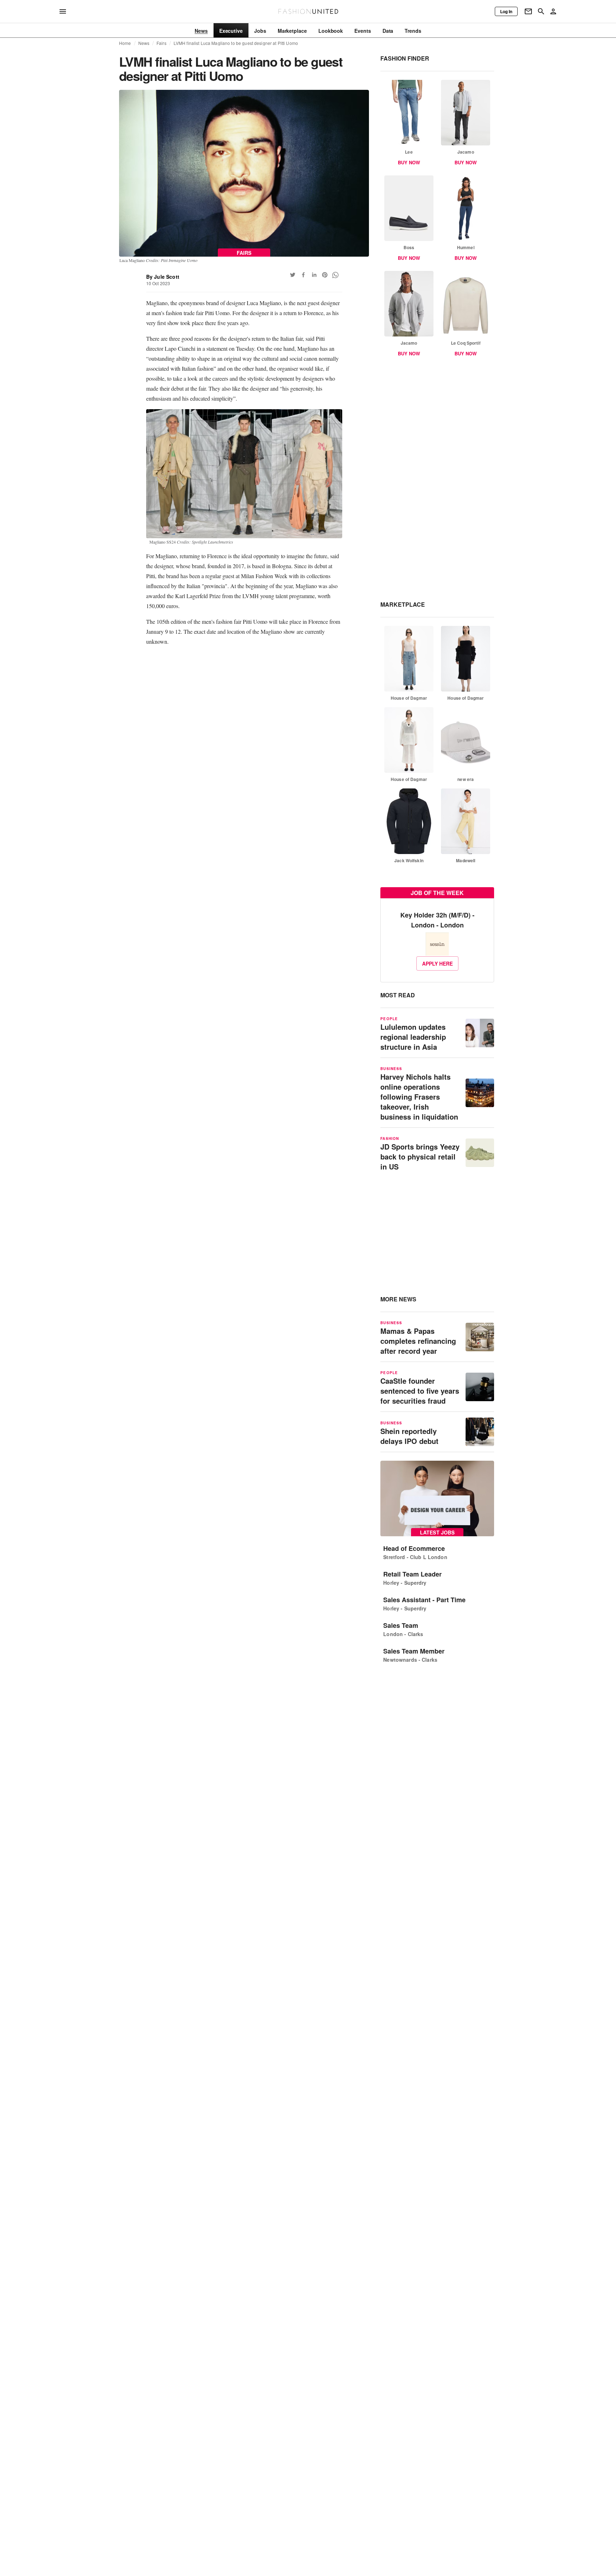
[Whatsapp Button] (335, 275)
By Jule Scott (163, 277)
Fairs (161, 43)
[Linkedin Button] (314, 275)
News (144, 43)
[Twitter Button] (293, 275)
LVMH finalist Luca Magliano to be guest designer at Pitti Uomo (236, 43)
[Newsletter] (528, 11)
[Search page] (541, 11)
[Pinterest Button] (325, 275)
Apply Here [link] (437, 963)
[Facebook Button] (303, 275)
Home (125, 43)
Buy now (409, 162)
